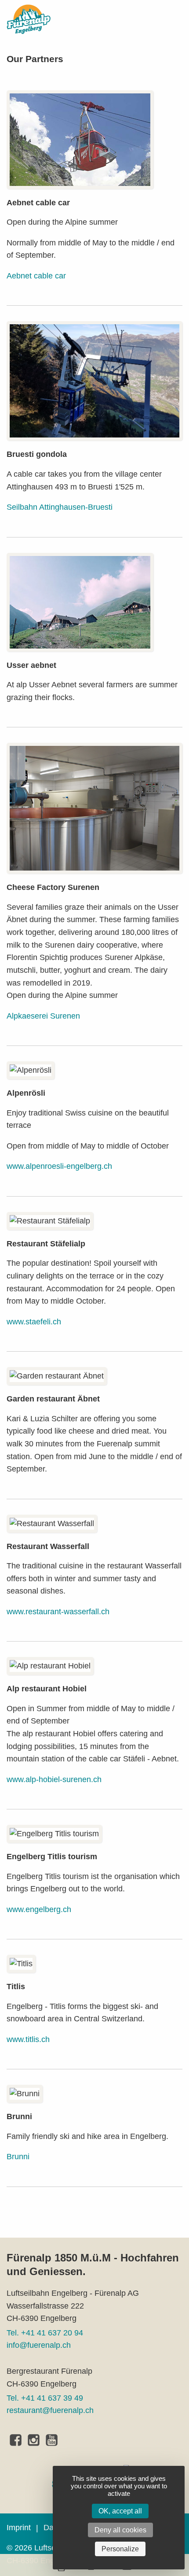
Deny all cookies (120, 2530)
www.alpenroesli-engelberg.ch (59, 1166)
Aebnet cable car (36, 276)
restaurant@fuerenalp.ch (50, 2410)
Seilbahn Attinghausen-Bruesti (60, 507)
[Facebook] (16, 2440)
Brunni (18, 2157)
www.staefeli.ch (34, 1322)
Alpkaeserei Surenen (43, 1016)
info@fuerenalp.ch (39, 2345)
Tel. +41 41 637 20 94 (45, 2333)
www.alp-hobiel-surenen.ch (54, 1779)
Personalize (120, 2549)
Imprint (19, 2528)
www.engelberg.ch (39, 1909)
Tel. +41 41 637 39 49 (45, 2398)
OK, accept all (120, 2511)
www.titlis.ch (28, 2039)
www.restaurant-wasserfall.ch (58, 1612)
